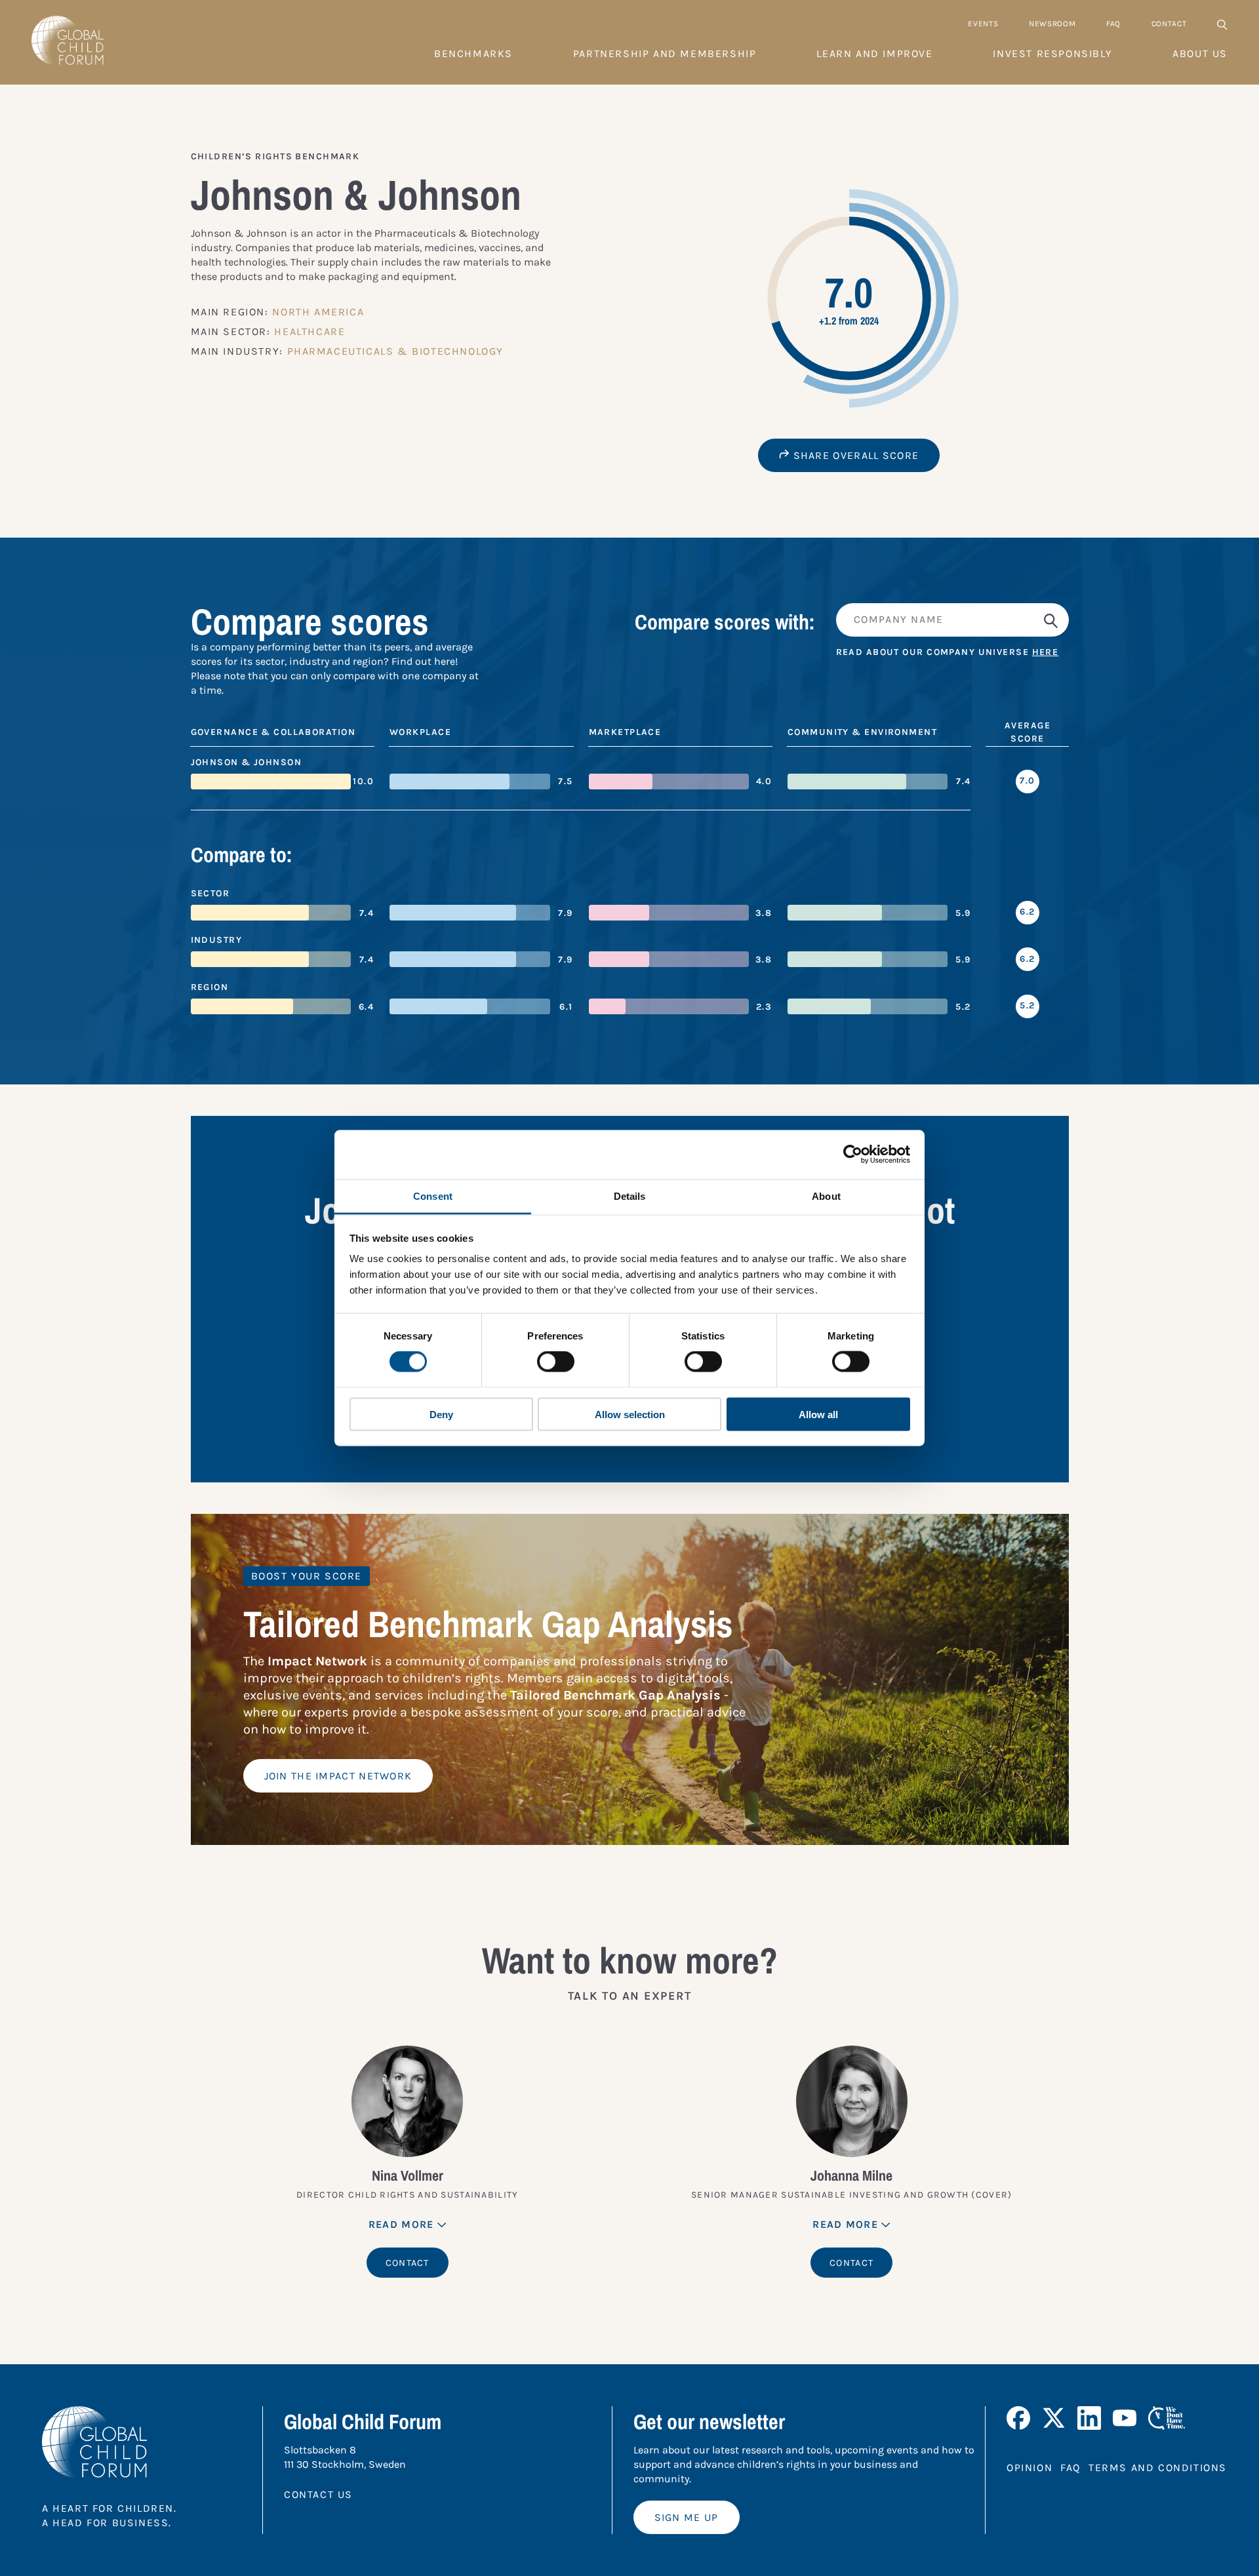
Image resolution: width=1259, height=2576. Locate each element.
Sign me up (687, 2517)
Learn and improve (874, 53)
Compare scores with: (725, 622)
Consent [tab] (433, 1196)
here (1046, 652)
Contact (1169, 24)
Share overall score (854, 455)
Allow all (818, 1414)
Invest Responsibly (1052, 53)
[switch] (556, 1362)
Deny (441, 1414)
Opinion (1029, 2467)
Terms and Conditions (1158, 2467)
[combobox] (952, 620)
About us (1200, 53)
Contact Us (318, 2494)
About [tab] (826, 1196)
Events (983, 24)
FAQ (1113, 24)
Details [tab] (630, 1196)
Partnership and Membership (665, 53)
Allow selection (630, 1414)
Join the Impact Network (338, 1776)
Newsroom (1052, 24)
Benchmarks (473, 53)
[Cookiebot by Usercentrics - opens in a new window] (853, 1155)
